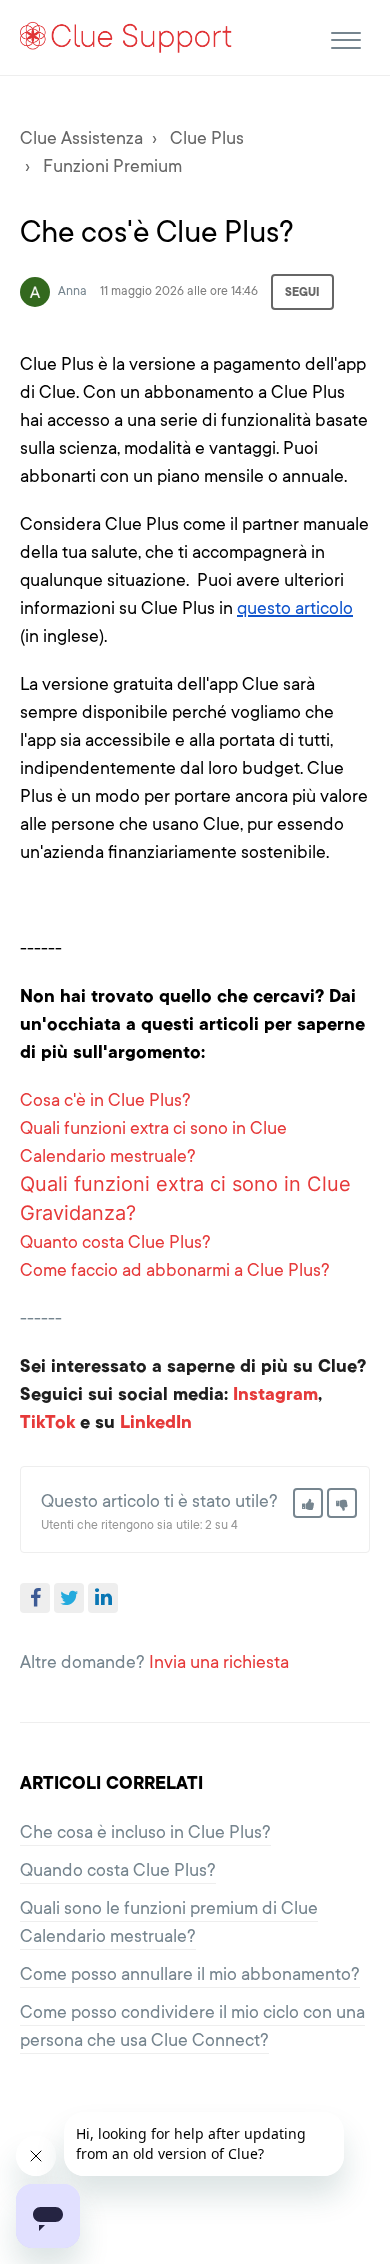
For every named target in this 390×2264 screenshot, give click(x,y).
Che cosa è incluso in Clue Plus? (145, 1832)
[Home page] (126, 36)
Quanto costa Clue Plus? (115, 1242)
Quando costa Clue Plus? (118, 1870)
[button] (345, 37)
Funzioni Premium (112, 166)
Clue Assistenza (81, 138)
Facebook (35, 1598)
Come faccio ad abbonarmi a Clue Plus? (175, 1270)
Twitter (69, 1598)
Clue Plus (207, 138)
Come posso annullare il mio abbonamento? (190, 1974)
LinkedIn (103, 1598)
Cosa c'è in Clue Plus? (105, 1100)
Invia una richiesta (219, 1662)
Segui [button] (302, 292)
